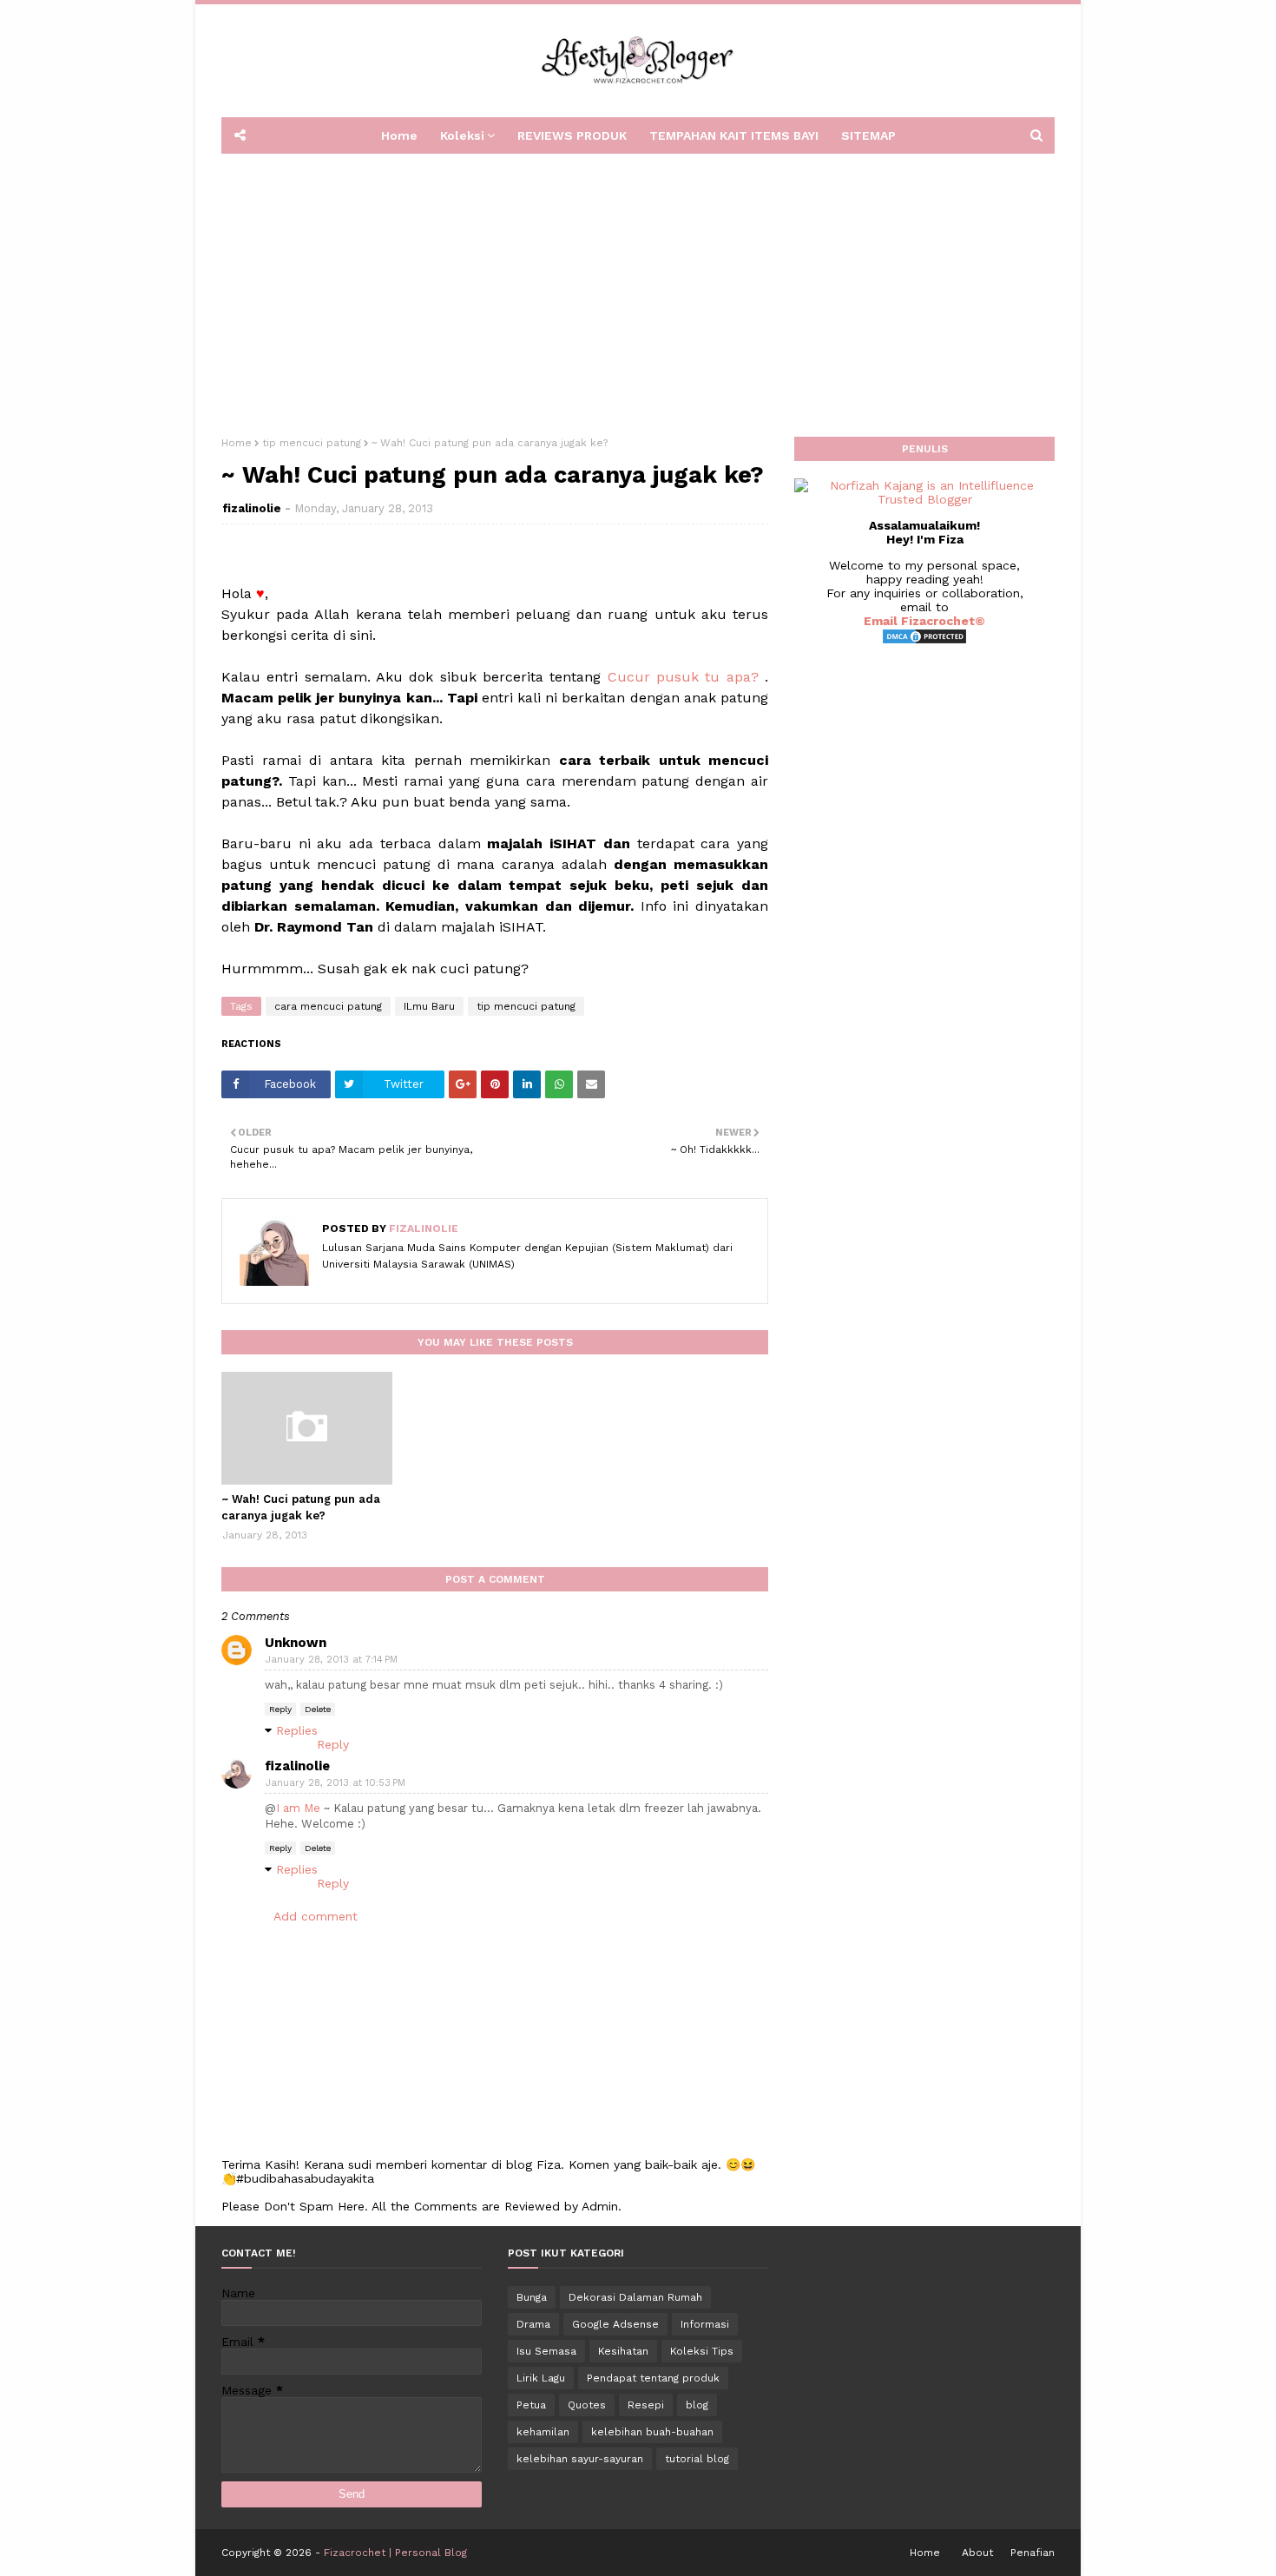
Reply (280, 1709)
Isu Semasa (546, 2351)
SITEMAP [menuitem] (868, 135)
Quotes (587, 2405)
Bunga (532, 2297)
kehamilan (543, 2432)
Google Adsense (615, 2324)
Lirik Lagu (541, 2378)
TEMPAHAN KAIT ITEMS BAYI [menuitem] (734, 135)
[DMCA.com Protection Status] (924, 641)
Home (237, 443)
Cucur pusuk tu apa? (683, 677)
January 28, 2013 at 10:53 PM (335, 1783)
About (977, 2553)
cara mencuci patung (328, 1006)
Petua (531, 2405)
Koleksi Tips (702, 2351)
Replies (297, 1730)
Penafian (1033, 2553)
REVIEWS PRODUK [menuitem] (572, 135)
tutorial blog (697, 2459)
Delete (318, 1709)
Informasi (705, 2324)
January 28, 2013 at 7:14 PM (332, 1660)
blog (697, 2405)
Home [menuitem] (399, 135)
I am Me (298, 1808)
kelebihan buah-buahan (652, 2432)
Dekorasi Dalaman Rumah (635, 2297)
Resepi (646, 2405)
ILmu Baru (429, 1006)
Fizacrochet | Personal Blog (395, 2553)
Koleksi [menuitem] (462, 135)
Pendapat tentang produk (653, 2378)
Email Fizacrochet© (924, 621)
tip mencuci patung (312, 443)
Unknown (296, 1643)
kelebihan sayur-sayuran (580, 2459)
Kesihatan (623, 2351)
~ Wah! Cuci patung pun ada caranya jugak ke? (301, 1508)
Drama (533, 2324)
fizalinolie (252, 508)
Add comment (316, 1916)
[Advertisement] (638, 289)
